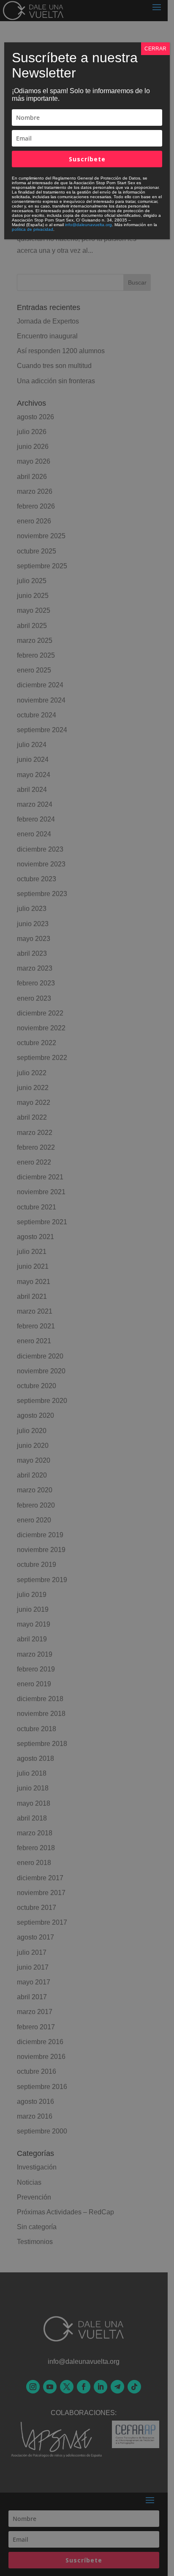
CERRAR (155, 49)
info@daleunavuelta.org (88, 225)
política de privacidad (33, 229)
